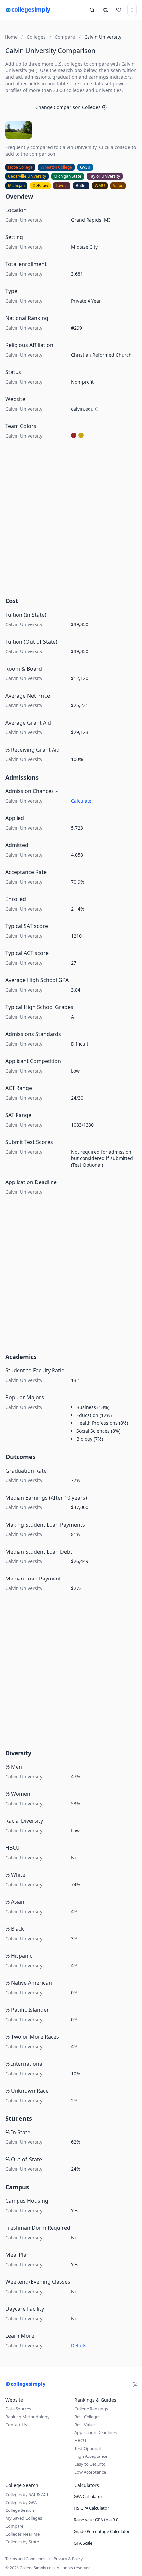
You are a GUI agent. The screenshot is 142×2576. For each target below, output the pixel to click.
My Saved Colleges (24, 2518)
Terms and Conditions (25, 2559)
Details (79, 2345)
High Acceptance (91, 2456)
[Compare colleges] (105, 10)
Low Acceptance (90, 2472)
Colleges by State (22, 2542)
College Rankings (91, 2409)
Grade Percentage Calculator (102, 2531)
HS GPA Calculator (91, 2508)
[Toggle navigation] (132, 10)
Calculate (81, 801)
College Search (20, 2510)
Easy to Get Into (90, 2464)
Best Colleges (87, 2417)
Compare (14, 2526)
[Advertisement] (71, 520)
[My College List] (119, 10)
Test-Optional (88, 2448)
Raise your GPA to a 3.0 (96, 2520)
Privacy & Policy (68, 2559)
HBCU (80, 2440)
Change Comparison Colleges (68, 107)
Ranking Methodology (27, 2417)
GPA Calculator (88, 2496)
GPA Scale (83, 2543)
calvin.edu (82, 409)
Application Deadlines (95, 2432)
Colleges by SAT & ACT (27, 2494)
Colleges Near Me (22, 2534)
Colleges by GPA (21, 2502)
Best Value (85, 2425)
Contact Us (16, 2425)
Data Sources (18, 2409)
